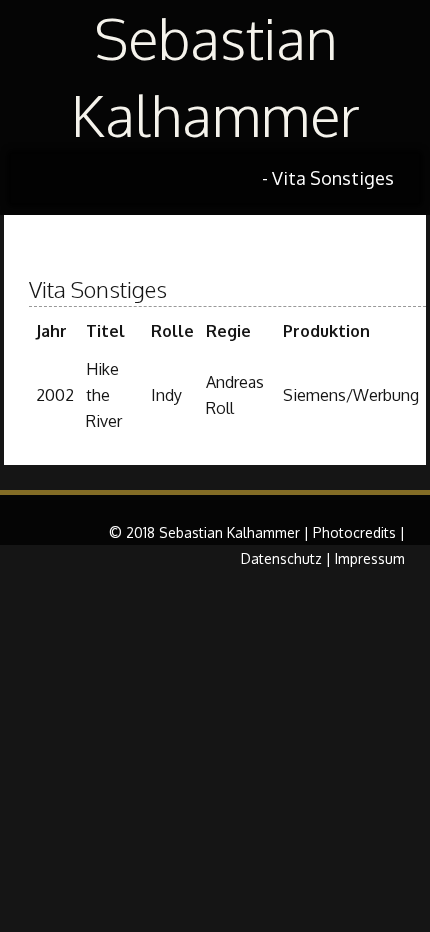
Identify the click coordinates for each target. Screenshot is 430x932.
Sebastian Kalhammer (215, 76)
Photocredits (354, 532)
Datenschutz (281, 558)
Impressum (370, 558)
